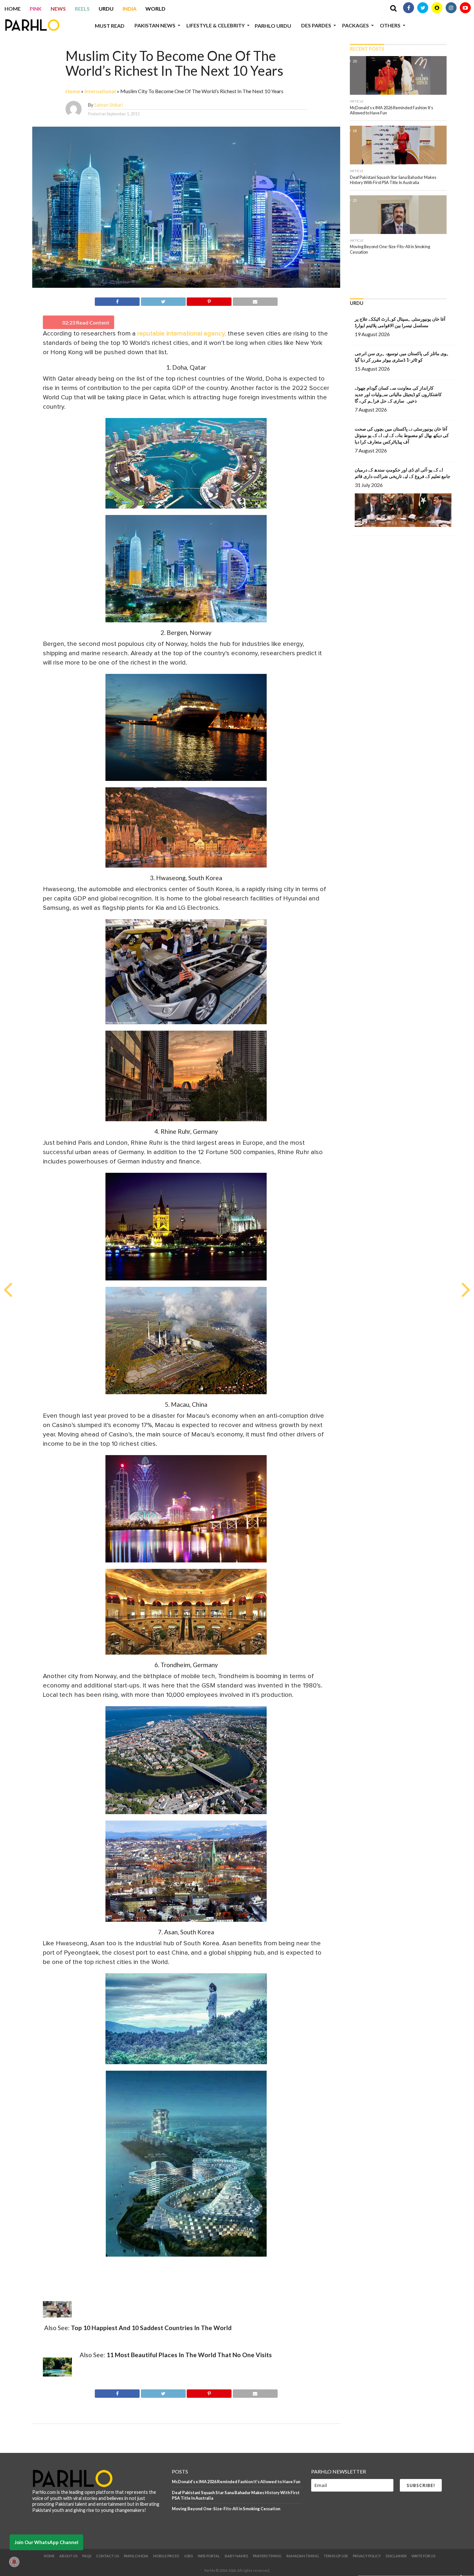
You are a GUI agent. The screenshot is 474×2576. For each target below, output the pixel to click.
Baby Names (236, 2556)
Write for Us (423, 2556)
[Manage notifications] (14, 2562)
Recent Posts (367, 49)
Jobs (188, 2556)
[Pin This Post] (209, 301)
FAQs (87, 2556)
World (155, 9)
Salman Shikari (109, 105)
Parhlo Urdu (273, 26)
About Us (68, 2556)
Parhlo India (136, 2556)
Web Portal (209, 2556)
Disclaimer (396, 2556)
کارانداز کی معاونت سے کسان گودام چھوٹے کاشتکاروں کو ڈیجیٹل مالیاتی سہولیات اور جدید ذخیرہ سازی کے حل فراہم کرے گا (398, 394)
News (58, 9)
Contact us (108, 2556)
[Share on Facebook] (117, 301)
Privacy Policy (367, 2556)
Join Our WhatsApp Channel (46, 2542)
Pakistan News (155, 25)
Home (13, 9)
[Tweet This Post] (163, 301)
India (129, 9)
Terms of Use (336, 2556)
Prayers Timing (267, 2556)
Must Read (110, 26)
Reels (82, 9)
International (100, 91)
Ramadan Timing (303, 2556)
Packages (355, 25)
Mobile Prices (166, 2556)
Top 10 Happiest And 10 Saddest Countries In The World (151, 2328)
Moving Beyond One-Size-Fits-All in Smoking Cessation (226, 2509)
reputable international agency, (182, 334)
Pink (36, 9)
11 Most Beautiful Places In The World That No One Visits (189, 2355)
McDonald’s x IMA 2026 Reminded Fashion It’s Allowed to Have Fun (236, 2482)
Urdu (106, 9)
